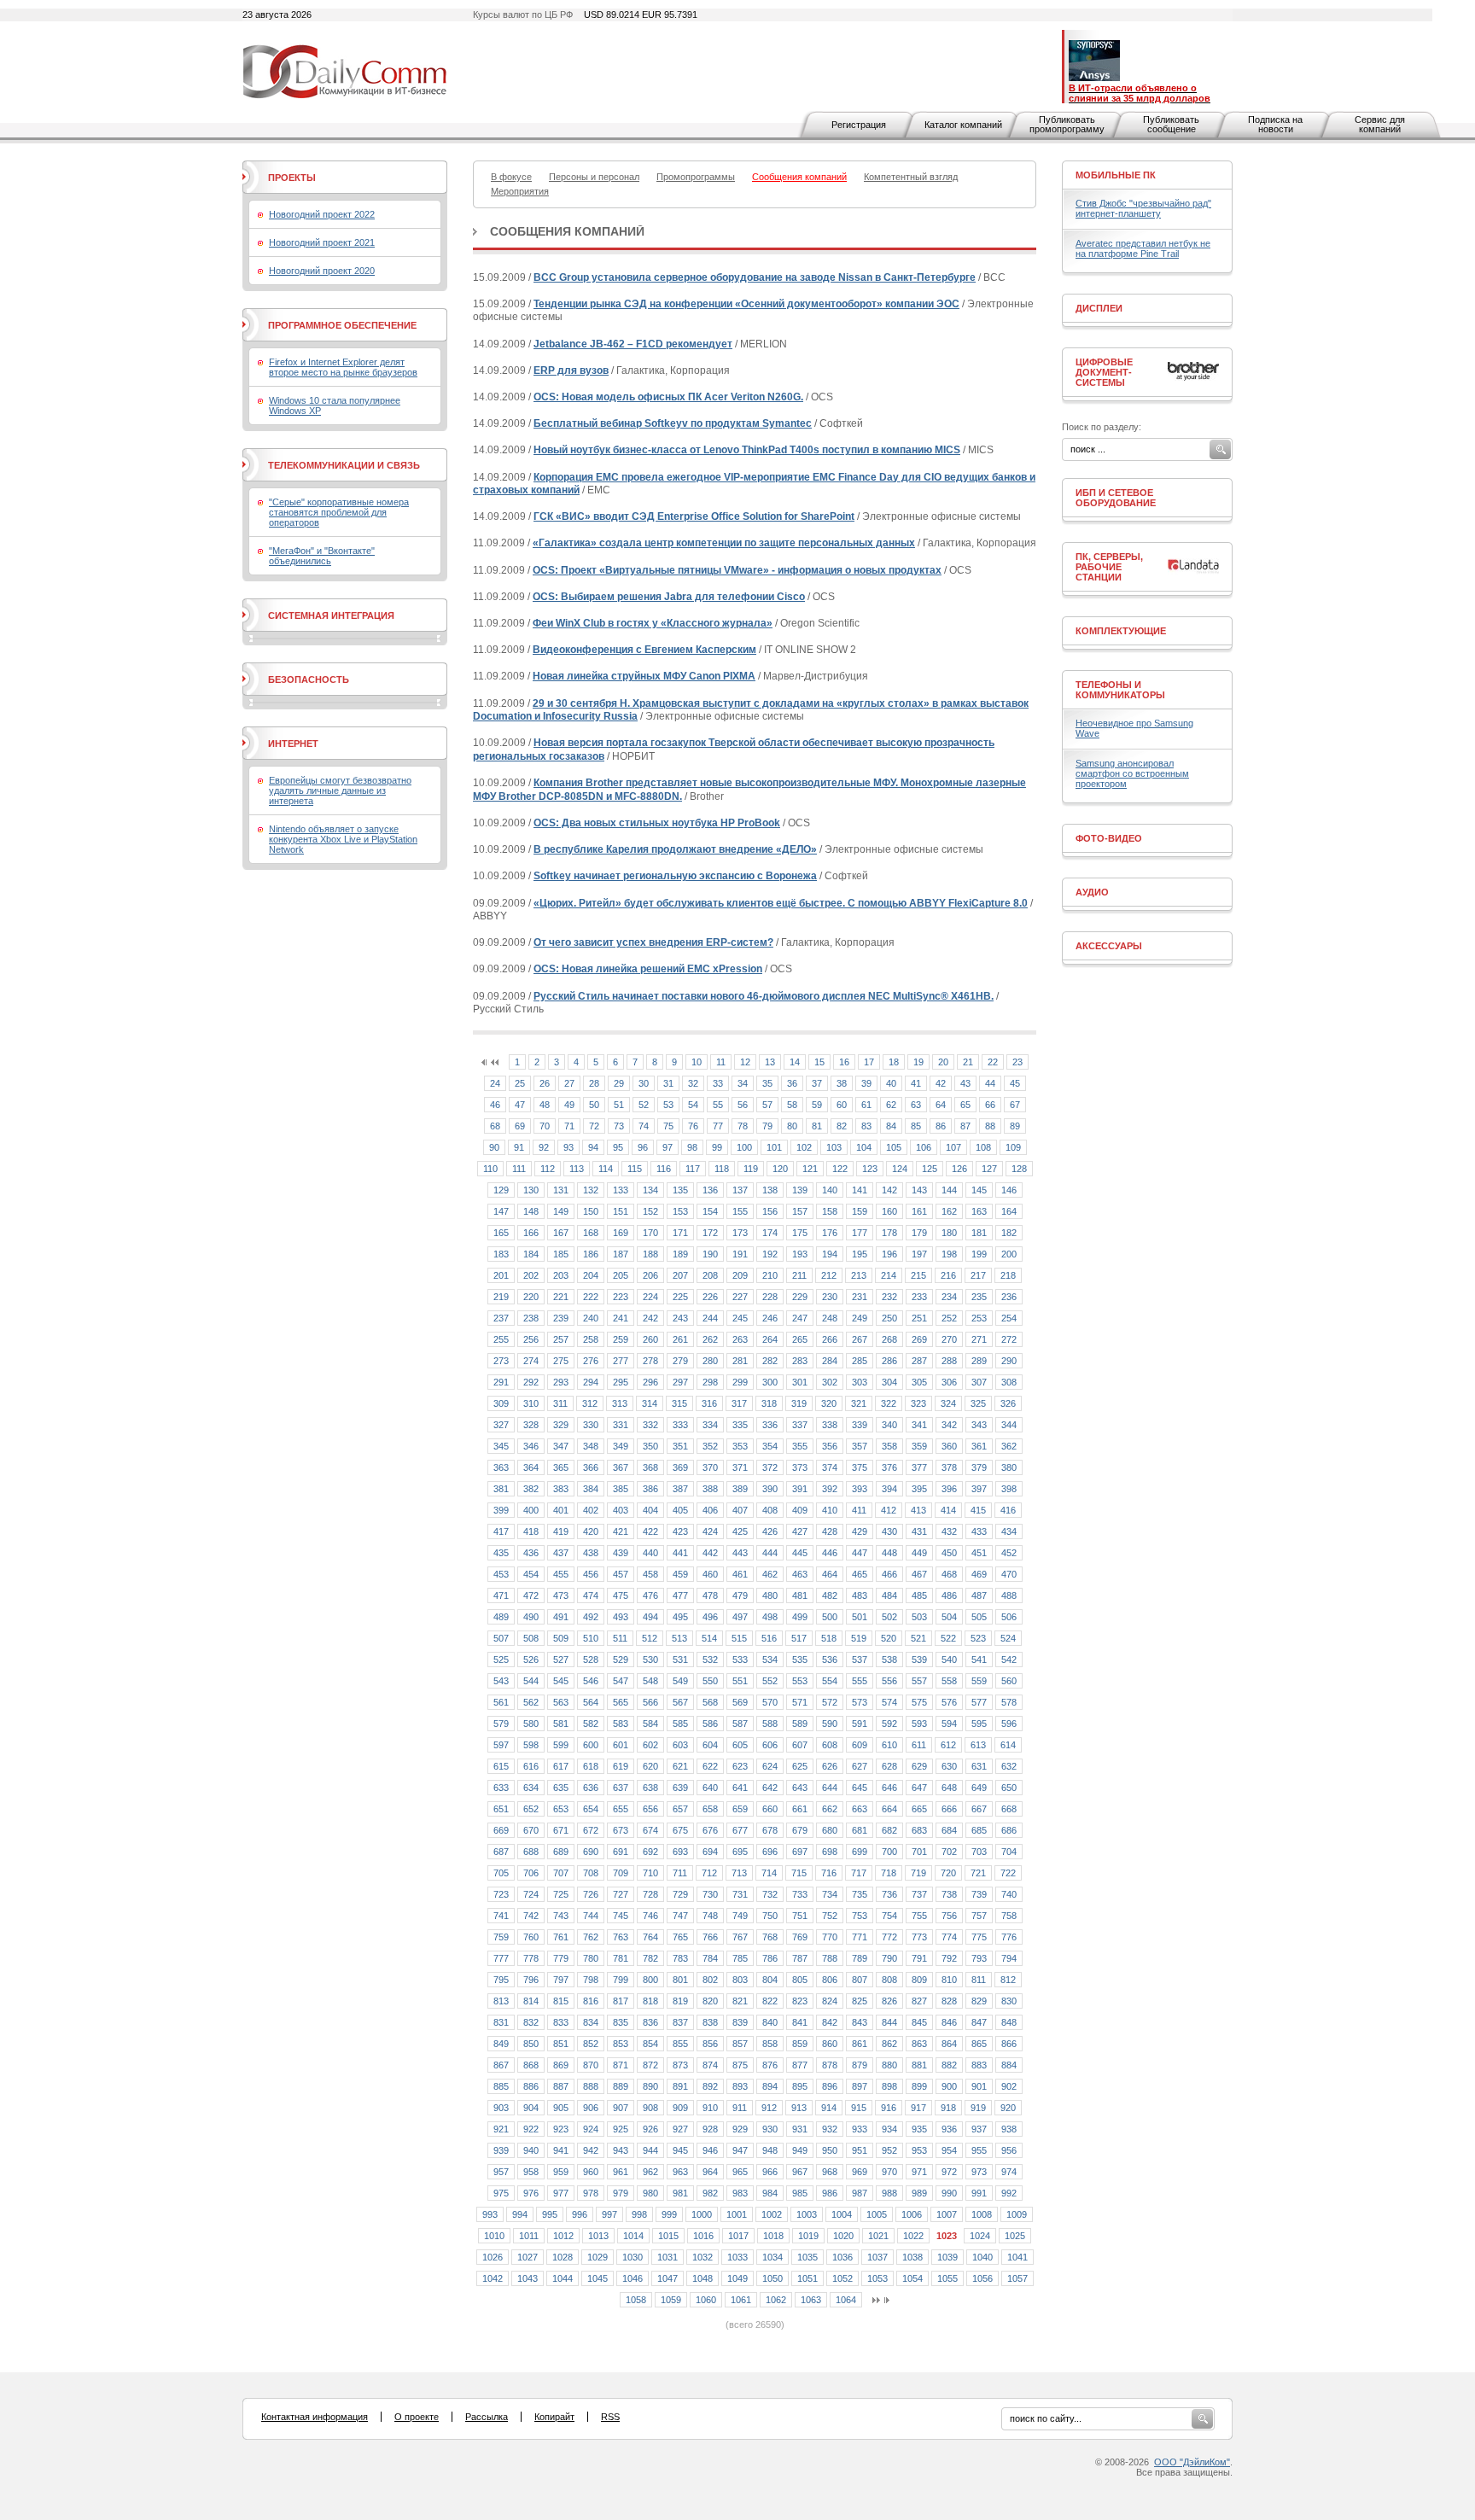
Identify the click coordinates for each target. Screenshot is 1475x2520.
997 (609, 2214)
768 (770, 1937)
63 (916, 1105)
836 (650, 2022)
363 (501, 1467)
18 (894, 1062)
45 (1015, 1083)
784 (710, 1958)
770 (830, 1937)
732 (770, 1894)
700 (889, 1852)
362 (1009, 1446)
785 (740, 1958)
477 (680, 1595)
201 (501, 1275)
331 (621, 1425)
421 (621, 1531)
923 (561, 2129)
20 (943, 1062)
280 (710, 1361)
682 (889, 1830)
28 (594, 1083)
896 (830, 2086)
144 (949, 1190)
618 (591, 1766)
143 (919, 1190)
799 (621, 1980)
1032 (703, 2257)
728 (650, 1894)
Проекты (292, 178)
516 (769, 1638)
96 (643, 1147)
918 (948, 2108)
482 (830, 1595)
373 (800, 1467)
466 (889, 1574)
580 (531, 1724)
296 (650, 1382)
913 (799, 2108)
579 (501, 1724)
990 (949, 2193)
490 (531, 1617)
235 (979, 1297)
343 (979, 1425)
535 (800, 1660)
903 (501, 2108)
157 (800, 1211)
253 (979, 1318)
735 (860, 1894)
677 (740, 1830)
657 (680, 1809)
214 (889, 1275)
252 (949, 1318)
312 (590, 1403)
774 (949, 1937)
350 (650, 1446)
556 (889, 1681)
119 (751, 1169)
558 (949, 1681)
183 (501, 1254)
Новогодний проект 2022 (322, 214)
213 (859, 1275)
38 (842, 1083)
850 (531, 2044)
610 (889, 1745)
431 (919, 1531)
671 (561, 1830)
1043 (528, 2278)
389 (740, 1489)
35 (767, 1083)
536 (830, 1660)
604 (710, 1745)
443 (740, 1553)
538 (889, 1660)
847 (979, 2022)
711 (680, 1873)
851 (561, 2044)
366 (591, 1467)
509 (561, 1638)
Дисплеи (1099, 308)
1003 (807, 2214)
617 (561, 1766)
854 (650, 2044)
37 (817, 1083)
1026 (493, 2257)
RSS (610, 2417)
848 (1009, 2022)
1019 (808, 2236)
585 (680, 1724)
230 (830, 1297)
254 (1009, 1318)
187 (621, 1254)
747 (680, 1916)
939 (501, 2150)
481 (800, 1595)
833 (561, 2022)
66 (990, 1105)
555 (860, 1681)
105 (894, 1147)
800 (650, 1980)
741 (501, 1916)
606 (770, 1745)
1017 (738, 2236)
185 (561, 1254)
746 (650, 1916)
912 (769, 2108)
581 (561, 1724)
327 (501, 1425)
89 (1015, 1126)
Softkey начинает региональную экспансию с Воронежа (675, 876)
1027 (528, 2257)
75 (668, 1126)
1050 (772, 2278)
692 (650, 1852)
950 (830, 2150)
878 (830, 2065)
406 (710, 1510)
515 (739, 1638)
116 (664, 1169)
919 (978, 2108)
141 (860, 1190)
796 (531, 1980)
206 (650, 1275)
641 (740, 1788)
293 (561, 1382)
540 (949, 1660)
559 (979, 1681)
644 (830, 1788)
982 (710, 2193)
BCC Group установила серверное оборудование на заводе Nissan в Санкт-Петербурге (755, 277)
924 (591, 2129)
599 (561, 1745)
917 (918, 2108)
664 (889, 1809)
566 (650, 1702)
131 (561, 1190)
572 (830, 1702)
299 (740, 1382)
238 (531, 1318)
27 (569, 1083)
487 (979, 1595)
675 (680, 1830)
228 (770, 1297)
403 (621, 1510)
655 (621, 1809)
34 (743, 1083)
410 (830, 1510)
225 (680, 1297)
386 (650, 1489)
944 (650, 2150)
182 (1009, 1233)
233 (919, 1297)
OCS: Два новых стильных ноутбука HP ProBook (657, 823)
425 (740, 1531)
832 (531, 2022)
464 (830, 1574)
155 (740, 1211)
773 (919, 1937)
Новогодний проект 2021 (322, 242)
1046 (633, 2278)
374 (830, 1467)
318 (769, 1403)
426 (770, 1531)
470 (1009, 1574)
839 (740, 2022)
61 (866, 1105)
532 (710, 1660)
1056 (982, 2278)
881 (919, 2065)
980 (650, 2193)
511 (620, 1638)
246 (770, 1318)
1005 (877, 2214)
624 (770, 1766)
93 (568, 1147)
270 (949, 1339)
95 (618, 1147)
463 (800, 1574)
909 (680, 2108)
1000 (702, 2214)
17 (869, 1062)
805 (800, 1980)
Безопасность (309, 680)
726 (591, 1894)
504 (949, 1617)
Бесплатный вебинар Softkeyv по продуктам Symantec (673, 423)
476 (650, 1595)
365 (561, 1467)
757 (979, 1916)
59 (817, 1105)
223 (621, 1297)
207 (680, 1275)
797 (561, 1980)
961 (621, 2172)
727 (621, 1894)
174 (770, 1233)
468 (949, 1574)
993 (490, 2214)
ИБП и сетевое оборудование (1116, 498)
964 (710, 2172)
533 (740, 1660)
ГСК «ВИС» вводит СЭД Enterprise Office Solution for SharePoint (694, 516)
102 (804, 1147)
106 (924, 1147)
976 (531, 2193)
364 (531, 1467)
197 (919, 1254)
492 (591, 1617)
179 (919, 1233)
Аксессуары (1109, 946)
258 (591, 1339)
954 (949, 2150)
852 (591, 2044)
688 (531, 1852)
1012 (563, 2236)
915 (859, 2108)
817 (621, 2001)
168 (591, 1233)
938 (1009, 2129)
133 (621, 1190)
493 (621, 1617)
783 (680, 1958)
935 (919, 2129)
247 (800, 1318)
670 (531, 1830)
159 (860, 1211)
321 (859, 1403)
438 (591, 1553)
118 (722, 1169)
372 (770, 1467)
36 (792, 1083)
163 (979, 1211)
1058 (636, 2300)
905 (561, 2108)
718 (889, 1873)
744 (591, 1916)
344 (1009, 1425)
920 (1008, 2108)
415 (978, 1510)
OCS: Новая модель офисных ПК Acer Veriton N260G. (668, 397)
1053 (877, 2278)
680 (830, 1830)
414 (948, 1510)
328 (531, 1425)
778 (531, 1958)
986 (830, 2193)
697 (800, 1852)
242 (650, 1318)
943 (621, 2150)
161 (919, 1211)
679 (800, 1830)
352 (710, 1446)
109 (1013, 1147)
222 (591, 1297)
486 (949, 1595)
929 (740, 2129)
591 (860, 1724)
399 (501, 1510)
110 (490, 1169)
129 (501, 1190)
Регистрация (859, 125)
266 (830, 1339)
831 (501, 2022)
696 (770, 1852)
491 (561, 1617)
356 (830, 1446)
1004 (842, 2214)
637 (621, 1788)
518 (829, 1638)
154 (710, 1211)
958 (531, 2172)
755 (919, 1916)
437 (561, 1553)
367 (621, 1467)
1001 (737, 2214)
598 (531, 1745)
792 (949, 1958)
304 (889, 1382)
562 (531, 1702)
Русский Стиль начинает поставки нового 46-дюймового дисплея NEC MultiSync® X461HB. (764, 996)
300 (770, 1382)
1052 (842, 2278)
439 (621, 1553)
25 (520, 1083)
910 (710, 2108)
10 (697, 1062)
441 (680, 1553)
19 (918, 1062)
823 (800, 2001)
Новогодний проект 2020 (322, 271)
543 (501, 1681)
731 (740, 1894)
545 (561, 1681)
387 (680, 1489)
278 (650, 1361)
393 (860, 1489)
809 (919, 1980)
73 (619, 1126)
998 (639, 2214)
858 (770, 2044)
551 (740, 1681)
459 (680, 1574)
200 (1009, 1254)
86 (941, 1126)
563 (561, 1702)
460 (710, 1574)
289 (979, 1361)
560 (1009, 1681)
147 (501, 1211)
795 (501, 1980)
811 (979, 1980)
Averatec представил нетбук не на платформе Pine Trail (1143, 248)
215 (918, 1275)
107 (953, 1147)
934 (889, 2129)
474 (591, 1595)
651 (501, 1809)
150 (591, 1211)
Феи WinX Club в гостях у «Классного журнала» (653, 623)
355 (800, 1446)
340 (889, 1425)
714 (769, 1873)
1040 (982, 2257)
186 (591, 1254)
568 (710, 1702)
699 (860, 1852)
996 (580, 2214)
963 (680, 2172)
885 (501, 2086)
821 (740, 2001)
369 (680, 1467)
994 (520, 2214)
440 (650, 1553)
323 (918, 1403)
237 (501, 1318)
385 (621, 1489)
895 (800, 2086)
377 (919, 1467)
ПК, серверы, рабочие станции (1109, 567)
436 (531, 1553)
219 (501, 1297)
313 (620, 1403)
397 (979, 1489)
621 (680, 1766)
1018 (773, 2236)
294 (591, 1382)
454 (531, 1574)
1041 (1017, 2257)
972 (949, 2172)
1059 (671, 2300)
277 (621, 1361)
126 (959, 1169)
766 (710, 1937)
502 (889, 1617)
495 (680, 1617)
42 (941, 1083)
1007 (947, 2214)
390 (770, 1489)
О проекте (417, 2417)
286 (889, 1361)
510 (591, 1638)
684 (949, 1830)
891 (680, 2086)
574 (889, 1702)
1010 (494, 2236)
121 (810, 1169)
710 (650, 1873)
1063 (811, 2300)
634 (531, 1788)
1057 (1017, 2278)
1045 (598, 2278)
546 (591, 1681)
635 (561, 1788)
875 (740, 2065)
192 (770, 1254)
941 (561, 2150)
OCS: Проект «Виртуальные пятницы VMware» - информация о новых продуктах (737, 570)
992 (1009, 2193)
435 (501, 1553)
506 (1009, 1617)
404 (650, 1510)
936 (949, 2129)
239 (561, 1318)
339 (860, 1425)
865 (979, 2044)
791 (919, 1958)
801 (680, 1980)
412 (889, 1510)
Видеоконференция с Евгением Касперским (644, 650)
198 (949, 1254)
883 (979, 2065)
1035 (807, 2257)
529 (621, 1660)
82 (842, 1126)
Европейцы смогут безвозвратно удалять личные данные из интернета (340, 790)
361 (979, 1446)
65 (965, 1105)
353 (740, 1446)
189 (680, 1254)
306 (949, 1382)
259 (621, 1339)
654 (591, 1809)
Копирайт (554, 2417)
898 (889, 2086)
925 (621, 2129)
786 (770, 1958)
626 (830, 1766)
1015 (668, 2236)
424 (710, 1531)
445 (800, 1553)
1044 (563, 2278)
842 (830, 2022)
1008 (982, 2214)
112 (548, 1169)
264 (770, 1339)
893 (740, 2086)
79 (767, 1126)
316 (709, 1403)
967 (800, 2172)
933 (860, 2129)
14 (795, 1062)
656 (650, 1809)
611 (919, 1745)
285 (860, 1361)
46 (495, 1105)
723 (501, 1894)
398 (1009, 1489)
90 (494, 1147)
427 (800, 1531)
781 (621, 1958)
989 (919, 2193)
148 (531, 1211)
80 (792, 1126)
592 (889, 1724)
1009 (1017, 2214)
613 (978, 1745)
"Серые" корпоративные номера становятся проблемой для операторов (339, 512)
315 (679, 1403)
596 (1009, 1724)
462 (770, 1574)
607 (800, 1745)
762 (591, 1937)
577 (979, 1702)
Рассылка (487, 2417)
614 (1008, 1745)
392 (830, 1489)
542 (1009, 1660)
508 (531, 1638)
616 (531, 1766)
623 (740, 1766)
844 (889, 2022)
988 (889, 2193)
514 (709, 1638)
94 (593, 1147)
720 (948, 1873)
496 (710, 1617)
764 (650, 1937)
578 (1009, 1702)
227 (740, 1297)
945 (680, 2150)
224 (650, 1297)
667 (979, 1809)
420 (591, 1531)
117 (693, 1169)
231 (860, 1297)
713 (739, 1873)
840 (770, 2022)
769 (800, 1937)
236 (1009, 1297)
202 (531, 1275)
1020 (843, 2236)
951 (860, 2150)
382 (531, 1489)
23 (1017, 1062)
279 (680, 1361)
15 (819, 1062)
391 (800, 1489)
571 (800, 1702)
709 (621, 1873)
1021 (878, 2236)
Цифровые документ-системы (1104, 372)
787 (800, 1958)
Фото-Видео (1109, 838)
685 (979, 1830)
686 (1009, 1830)
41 (916, 1083)
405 (680, 1510)
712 (709, 1873)
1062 (776, 2300)
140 (830, 1190)
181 (979, 1233)
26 (545, 1083)
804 (770, 1980)
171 (680, 1233)
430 (889, 1531)
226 (710, 1297)
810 (949, 1980)
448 (889, 1553)
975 (501, 2193)
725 (561, 1894)
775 (979, 1937)
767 (740, 1937)
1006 (912, 2214)
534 (770, 1660)
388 (710, 1489)
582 (591, 1724)
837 (680, 2022)
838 (710, 2022)
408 (770, 1510)
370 (710, 1467)
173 (740, 1233)
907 (621, 2108)
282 (770, 1361)
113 (577, 1169)
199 (979, 1254)
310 (531, 1403)
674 (650, 1830)
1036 (842, 2257)
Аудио (1092, 892)
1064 (846, 2300)
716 (829, 1873)
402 (591, 1510)
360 (949, 1446)
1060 (706, 2300)
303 (860, 1382)
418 (531, 1531)
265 (800, 1339)
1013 (598, 2236)
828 (949, 2001)
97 (668, 1147)
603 (680, 1745)
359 (919, 1446)
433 (979, 1531)
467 (919, 1574)
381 (501, 1489)
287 (919, 1361)
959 (561, 2172)
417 (501, 1531)
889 (621, 2086)
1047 (668, 2278)
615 (501, 1766)
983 (740, 2193)
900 (949, 2086)
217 (978, 1275)
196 (889, 1254)
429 (860, 1531)
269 (919, 1339)
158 (830, 1211)
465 (860, 1574)
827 (919, 2001)
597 (501, 1745)
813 (501, 2001)
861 (860, 2044)
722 (1008, 1873)
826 (889, 2001)
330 (591, 1425)
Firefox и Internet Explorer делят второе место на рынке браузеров (343, 367)
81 (817, 1126)
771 (860, 1937)
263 (740, 1339)
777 (501, 1958)
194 (830, 1254)
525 (501, 1660)
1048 (703, 2278)
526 (531, 1660)
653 (561, 1809)
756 (949, 1916)
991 (979, 2193)
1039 (947, 2257)
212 (829, 1275)
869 (561, 2065)
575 (919, 1702)
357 (860, 1446)
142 (889, 1190)
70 (545, 1126)
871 (621, 2065)
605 (740, 1745)
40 (891, 1083)
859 (800, 2044)
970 (889, 2172)
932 (830, 2129)
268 (889, 1339)
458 (650, 1574)
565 (621, 1702)
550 (710, 1681)
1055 (947, 2278)
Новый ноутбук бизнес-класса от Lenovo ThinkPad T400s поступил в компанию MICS (747, 450)
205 (621, 1275)
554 (830, 1681)
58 (792, 1105)
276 (591, 1361)
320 (829, 1403)
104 (864, 1147)
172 (710, 1233)
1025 (1015, 2236)
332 (650, 1425)
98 (692, 1147)
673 (621, 1830)
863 (919, 2044)
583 (621, 1724)
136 (710, 1190)
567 (680, 1702)
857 (740, 2044)
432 (949, 1531)
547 (621, 1681)
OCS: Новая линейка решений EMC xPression (648, 969)
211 (799, 1275)
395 (919, 1489)
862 (889, 2044)
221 (561, 1297)
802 (710, 1980)
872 (650, 2065)
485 (919, 1595)
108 (983, 1147)
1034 (772, 2257)
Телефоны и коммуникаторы (1120, 690)
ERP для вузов (571, 370)
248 (830, 1318)
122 (840, 1169)
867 (501, 2065)
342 (949, 1425)
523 (978, 1638)
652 (531, 1809)
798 (591, 1980)
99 (717, 1147)
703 (979, 1852)
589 (800, 1724)
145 (979, 1190)
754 (889, 1916)
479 (740, 1595)
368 (650, 1467)
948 (770, 2150)
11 (721, 1062)
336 (770, 1425)
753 (860, 1916)
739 (979, 1894)
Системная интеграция (331, 615)
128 (1019, 1169)
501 (860, 1617)
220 (531, 1297)
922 (531, 2129)
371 (740, 1467)
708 (591, 1873)
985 (800, 2193)
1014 (633, 2236)
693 (680, 1852)
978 (591, 2193)
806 (830, 1980)
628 (889, 1766)
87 (965, 1126)
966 (770, 2172)
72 (594, 1126)
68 (495, 1126)
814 (531, 2001)
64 (941, 1105)
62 (891, 1105)
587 (740, 1724)
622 (710, 1766)
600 (591, 1745)
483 (860, 1595)
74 (644, 1126)
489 (501, 1617)
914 (829, 2108)
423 (680, 1531)
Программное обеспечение (342, 325)
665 (919, 1809)
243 (680, 1318)
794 (1009, 1958)
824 (830, 2001)
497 (740, 1617)
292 (531, 1382)
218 (1008, 1275)
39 (866, 1083)
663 (860, 1809)
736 (889, 1894)
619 (621, 1766)
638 (650, 1788)
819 (680, 2001)
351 (680, 1446)
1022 (913, 2236)
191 (740, 1254)
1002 (772, 2214)
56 (743, 1105)
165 (501, 1233)
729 (680, 1894)
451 (979, 1553)
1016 (703, 2236)
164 (1009, 1211)
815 (561, 2001)
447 (860, 1553)
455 (561, 1574)
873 (680, 2065)
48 (545, 1105)
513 (679, 1638)
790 (889, 1958)
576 (949, 1702)
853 (621, 2044)
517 (799, 1638)
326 (1008, 1403)
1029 (598, 2257)
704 (1009, 1852)
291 (501, 1382)
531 (680, 1660)
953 (919, 2150)
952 (889, 2150)
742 (531, 1916)
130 (531, 1190)
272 (1009, 1339)
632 (1009, 1766)
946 (710, 2150)
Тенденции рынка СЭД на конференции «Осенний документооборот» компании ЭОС (746, 304)
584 (650, 1724)
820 (710, 2001)
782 (650, 1958)
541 (979, 1660)
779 (561, 1958)
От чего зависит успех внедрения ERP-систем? (653, 942)
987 (860, 2193)
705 (501, 1873)
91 (519, 1147)
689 (561, 1852)
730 (710, 1894)
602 (650, 1745)
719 (918, 1873)
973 (979, 2172)
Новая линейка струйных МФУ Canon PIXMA (644, 676)
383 (561, 1489)
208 (710, 1275)
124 (900, 1169)
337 (800, 1425)
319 (799, 1403)
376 (889, 1467)
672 (591, 1830)
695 (740, 1852)
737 (919, 1894)
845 (919, 2022)
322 (889, 1403)
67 (1015, 1105)
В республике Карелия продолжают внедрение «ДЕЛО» (675, 849)
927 (680, 2129)
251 (919, 1318)
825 (860, 2001)
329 (561, 1425)
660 (770, 1809)
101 (774, 1147)
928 (710, 2129)
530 (650, 1660)
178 (889, 1233)
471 (501, 1595)
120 (780, 1169)
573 (860, 1702)
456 (591, 1574)
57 (767, 1105)
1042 (493, 2278)
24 (495, 1083)
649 (979, 1788)
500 (830, 1617)
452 (1009, 1553)
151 (621, 1211)
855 (680, 2044)
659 (740, 1809)
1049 (737, 2278)
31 (668, 1083)
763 (621, 1937)
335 (740, 1425)
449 (919, 1553)
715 (799, 1873)
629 (919, 1766)
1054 (912, 2278)
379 (979, 1467)
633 (501, 1788)
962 (650, 2172)
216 (948, 1275)
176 (830, 1233)
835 (621, 2022)
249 (860, 1318)
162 (949, 1211)
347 (561, 1446)
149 (561, 1211)
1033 (737, 2257)
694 (710, 1852)
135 (680, 1190)
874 (710, 2065)
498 (770, 1617)
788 (830, 1958)
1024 (980, 2236)
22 (993, 1062)
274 (531, 1361)
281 (740, 1361)
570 (770, 1702)
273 (501, 1361)
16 (844, 1062)
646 (889, 1788)
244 (710, 1318)
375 (860, 1467)
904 (531, 2108)
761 (561, 1937)
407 (740, 1510)
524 (1008, 1638)
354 (770, 1446)
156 (770, 1211)
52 (644, 1105)
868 (531, 2065)
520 (889, 1638)
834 (591, 2022)
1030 (633, 2257)
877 (800, 2065)
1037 (877, 2257)
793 (979, 1958)
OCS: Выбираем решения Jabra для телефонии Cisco (669, 597)
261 (680, 1339)
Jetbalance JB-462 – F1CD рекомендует (633, 344)
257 (561, 1339)
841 (800, 2022)
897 (860, 2086)
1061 (741, 2300)
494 (650, 1617)
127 (989, 1169)
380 (1009, 1467)
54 (693, 1105)
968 (830, 2172)
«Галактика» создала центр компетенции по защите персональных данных (724, 543)
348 (591, 1446)
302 (830, 1382)
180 (949, 1233)
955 (979, 2150)
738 (949, 1894)
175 (800, 1233)
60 (842, 1105)
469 (979, 1574)
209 (740, 1275)
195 (860, 1254)
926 (650, 2129)
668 (1009, 1809)
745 (621, 1916)
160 (889, 1211)
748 (710, 1916)
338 (830, 1425)
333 (680, 1425)
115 (635, 1169)
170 (650, 1233)
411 (859, 1510)
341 (919, 1425)
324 (948, 1403)
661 (800, 1809)
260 (650, 1339)
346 (531, 1446)
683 (919, 1830)
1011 (529, 2236)
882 (949, 2065)
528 (591, 1660)
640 (710, 1788)
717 (859, 1873)
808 (889, 1980)
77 (718, 1126)
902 (1009, 2086)
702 (949, 1852)
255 (501, 1339)
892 (710, 2086)
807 (860, 1980)
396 (949, 1489)
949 (800, 2150)
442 (710, 1553)
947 (740, 2150)
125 (930, 1169)
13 (770, 1062)
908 (650, 2108)
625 (800, 1766)
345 (501, 1446)
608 (830, 1745)
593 (919, 1724)
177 (860, 1233)
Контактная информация (315, 2417)
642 (770, 1788)
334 (710, 1425)
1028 (563, 2257)
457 (621, 1574)
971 (919, 2172)
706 (531, 1873)
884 (1009, 2065)
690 (591, 1852)
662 (830, 1809)
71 (569, 1126)
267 (860, 1339)
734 (830, 1894)
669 (501, 1830)
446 (830, 1553)
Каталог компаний (963, 125)
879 (860, 2065)
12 (745, 1062)
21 (968, 1062)
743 (561, 1916)
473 (561, 1595)
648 (949, 1788)
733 (800, 1894)
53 (668, 1105)
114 (606, 1169)
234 (949, 1297)
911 (740, 2108)
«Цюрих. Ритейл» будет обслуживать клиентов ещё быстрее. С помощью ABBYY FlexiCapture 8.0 (781, 903)
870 (591, 2065)
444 (770, 1553)
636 (591, 1788)
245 (740, 1318)
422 (650, 1531)
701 (919, 1852)
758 (1009, 1916)
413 (918, 1510)
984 (770, 2193)
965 (740, 2172)
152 (650, 1211)
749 (740, 1916)
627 (860, 1766)
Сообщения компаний (567, 231)
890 (650, 2086)
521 (918, 1638)
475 (621, 1595)
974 (1009, 2172)
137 (740, 1190)
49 (569, 1105)
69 (520, 1126)
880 (889, 2065)
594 (949, 1724)
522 (948, 1638)
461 (740, 1574)
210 (770, 1275)
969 (860, 2172)
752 (830, 1916)
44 (990, 1083)
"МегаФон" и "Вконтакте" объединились (322, 556)
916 (889, 2108)
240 (591, 1318)
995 (550, 2214)
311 (560, 1403)
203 (561, 1275)
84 (891, 1126)
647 (919, 1788)
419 (561, 1531)
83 (866, 1126)
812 (1008, 1980)
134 (650, 1190)
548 (650, 1681)
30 (644, 1083)
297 (680, 1382)
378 (949, 1467)
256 (531, 1339)
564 (591, 1702)
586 (710, 1724)
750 (770, 1916)
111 (519, 1169)
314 (650, 1403)
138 (770, 1190)
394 (889, 1489)
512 (650, 1638)
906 (591, 2108)
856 (710, 2044)
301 (800, 1382)
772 (889, 1937)
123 (870, 1169)
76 (693, 1126)
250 (889, 1318)
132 (591, 1190)
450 (949, 1553)
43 (965, 1083)
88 (990, 1126)
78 (743, 1126)
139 (800, 1190)
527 (561, 1660)
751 (800, 1916)
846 (949, 2022)
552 (770, 1681)
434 (1009, 1531)
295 (621, 1382)
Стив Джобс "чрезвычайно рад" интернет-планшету (1143, 208)
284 (830, 1361)
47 (520, 1105)
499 (800, 1617)
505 (979, 1617)
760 (531, 1937)
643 (800, 1788)
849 (501, 2044)
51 (619, 1105)
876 (770, 2065)
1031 (668, 2257)
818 (650, 2001)
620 (650, 1766)
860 (830, 2044)
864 (949, 2044)
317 (739, 1403)
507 (501, 1638)
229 (800, 1297)
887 (561, 2086)
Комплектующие (1121, 631)
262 (710, 1339)
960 (591, 2172)
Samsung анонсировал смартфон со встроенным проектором (1132, 773)
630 (949, 1766)
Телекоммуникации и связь (344, 465)
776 (1009, 1937)
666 (949, 1809)
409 (800, 1510)
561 (501, 1702)
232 (889, 1297)
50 (594, 1105)
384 (591, 1489)
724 (531, 1894)
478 (710, 1595)
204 (591, 1275)
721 (978, 1873)
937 (979, 2129)
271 (979, 1339)
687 (501, 1852)
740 (1009, 1894)
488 (1009, 1595)
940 (531, 2150)
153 (680, 1211)
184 (531, 1254)
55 (718, 1105)
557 (919, 1681)
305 (919, 1382)
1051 (807, 2278)
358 (889, 1446)
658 (710, 1809)
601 (621, 1745)
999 (669, 2214)
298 (710, 1382)
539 (919, 1660)
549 (680, 1681)
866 (1009, 2044)
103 (834, 1147)
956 (1009, 2150)
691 (621, 1852)
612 (948, 1745)
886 (531, 2086)
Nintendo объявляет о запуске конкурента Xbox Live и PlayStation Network (343, 839)
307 (979, 1382)
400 (531, 1510)
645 (860, 1788)
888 (591, 2086)
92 (544, 1147)
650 (1009, 1788)
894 (770, 2086)
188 (650, 1254)
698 (830, 1852)
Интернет (293, 744)
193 (800, 1254)
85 (916, 1126)
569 (740, 1702)
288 (949, 1361)
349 (621, 1446)
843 (860, 2022)
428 (830, 1531)
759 (501, 1937)
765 (680, 1937)
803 (740, 1980)
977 (561, 2193)
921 (501, 2129)
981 (680, 2193)
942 (591, 2150)
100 (744, 1147)
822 (770, 2001)
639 (680, 1788)
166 (531, 1233)
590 (830, 1724)
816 (591, 2001)
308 (1009, 1382)
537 (860, 1660)
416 (1008, 1510)
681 (860, 1830)
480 (770, 1595)
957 (501, 2172)
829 (979, 2001)
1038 (912, 2257)
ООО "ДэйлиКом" (1192, 2462)
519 (859, 1638)
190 (710, 1254)
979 (621, 2193)
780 (591, 1958)
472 (531, 1595)
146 (1009, 1190)
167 (561, 1233)
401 (561, 1510)
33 (718, 1083)
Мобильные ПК (1116, 175)
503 (919, 1617)
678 (770, 1830)
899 (919, 2086)
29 (619, 1083)
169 (621, 1233)
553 (800, 1681)
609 (860, 1745)
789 (860, 1958)
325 (978, 1403)
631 (979, 1766)
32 (693, 1083)
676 (710, 1830)
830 (1009, 2001)
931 (800, 2129)
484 (889, 1595)
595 (979, 1724)
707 (561, 1873)
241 (621, 1318)
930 (770, 2129)
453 (501, 1574)
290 (1009, 1361)
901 (979, 2086)
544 (531, 1681)
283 (800, 1361)
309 (501, 1403)
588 (770, 1724)
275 (561, 1361)
